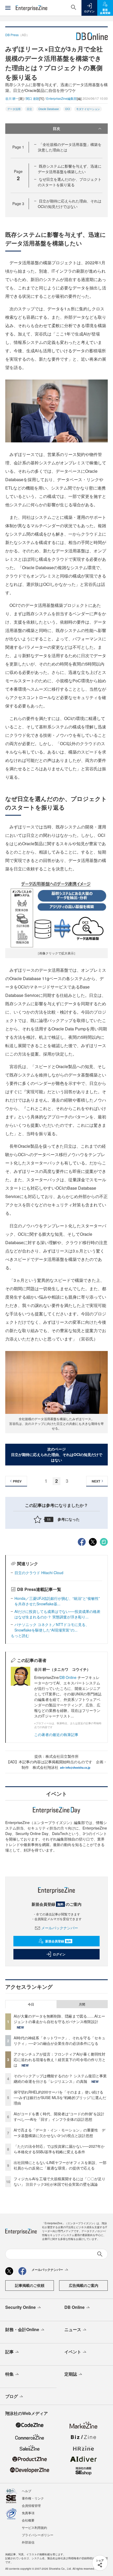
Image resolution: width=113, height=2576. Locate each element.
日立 (29, 109)
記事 (9, 2352)
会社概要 (28, 2520)
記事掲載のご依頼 (30, 2285)
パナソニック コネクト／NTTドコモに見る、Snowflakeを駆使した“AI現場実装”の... (52, 1627)
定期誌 (71, 2374)
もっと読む (20, 1635)
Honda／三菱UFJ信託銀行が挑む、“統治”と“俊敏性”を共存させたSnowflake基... (57, 1601)
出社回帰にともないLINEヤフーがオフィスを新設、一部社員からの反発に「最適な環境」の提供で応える (60, 2165)
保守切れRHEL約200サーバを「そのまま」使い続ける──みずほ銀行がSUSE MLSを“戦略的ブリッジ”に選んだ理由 (60, 2097)
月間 (82, 2004)
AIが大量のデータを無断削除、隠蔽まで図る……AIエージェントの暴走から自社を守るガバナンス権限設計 (59, 2019)
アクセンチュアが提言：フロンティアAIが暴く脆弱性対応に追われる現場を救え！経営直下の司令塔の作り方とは (60, 2059)
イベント (73, 2352)
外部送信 (28, 2542)
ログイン (59, 1954)
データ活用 (14, 109)
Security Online (20, 2307)
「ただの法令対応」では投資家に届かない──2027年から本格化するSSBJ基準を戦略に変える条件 (59, 2149)
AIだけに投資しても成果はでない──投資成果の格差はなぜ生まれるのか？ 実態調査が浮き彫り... (57, 1614)
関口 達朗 (32, 98)
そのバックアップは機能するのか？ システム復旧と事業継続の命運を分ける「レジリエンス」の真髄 (60, 2078)
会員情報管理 (31, 2505)
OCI (68, 109)
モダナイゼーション (88, 109)
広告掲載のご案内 (84, 2285)
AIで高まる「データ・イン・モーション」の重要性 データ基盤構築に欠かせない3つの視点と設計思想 (60, 2133)
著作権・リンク (33, 2498)
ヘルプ (27, 2491)
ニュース (73, 2329)
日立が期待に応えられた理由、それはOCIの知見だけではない (70, 204)
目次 (56, 128)
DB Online (69, 1677)
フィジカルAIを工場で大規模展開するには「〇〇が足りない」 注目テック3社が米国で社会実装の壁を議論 (60, 2181)
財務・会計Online (22, 2329)
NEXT (96, 1481)
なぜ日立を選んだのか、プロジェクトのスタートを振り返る (70, 182)
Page (18, 147)
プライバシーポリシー (38, 2535)
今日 (31, 2004)
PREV (17, 1481)
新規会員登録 (58, 1941)
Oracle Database (49, 109)
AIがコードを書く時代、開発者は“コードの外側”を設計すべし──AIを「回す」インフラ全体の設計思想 (59, 2116)
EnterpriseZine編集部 (61, 98)
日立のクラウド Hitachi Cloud (39, 1573)
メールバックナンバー (60, 1928)
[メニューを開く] (8, 8)
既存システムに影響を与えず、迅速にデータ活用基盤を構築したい (70, 169)
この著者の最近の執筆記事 (56, 1734)
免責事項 (28, 2513)
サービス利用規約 (34, 2527)
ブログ (12, 2396)
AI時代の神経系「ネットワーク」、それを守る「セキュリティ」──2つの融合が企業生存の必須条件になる (60, 2041)
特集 (9, 2374)
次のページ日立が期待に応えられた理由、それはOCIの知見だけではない (57, 1454)
